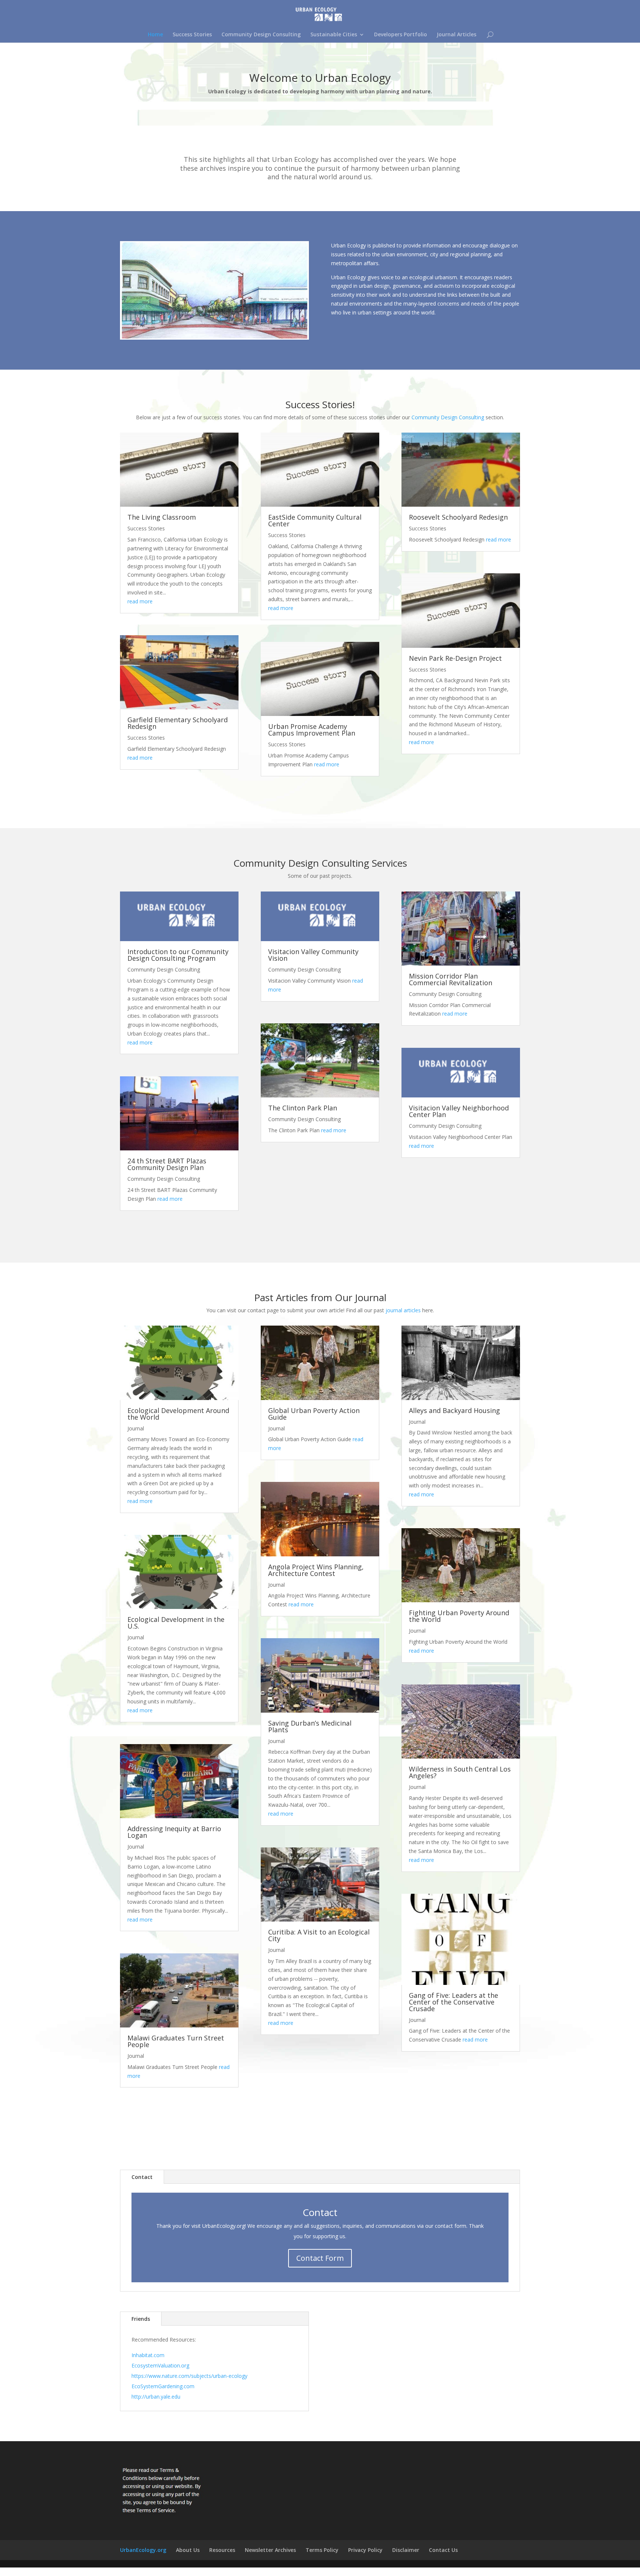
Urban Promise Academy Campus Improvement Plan (312, 730)
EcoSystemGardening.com (163, 2386)
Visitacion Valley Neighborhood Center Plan (459, 1111)
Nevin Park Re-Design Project (455, 658)
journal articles (403, 1310)
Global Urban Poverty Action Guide (314, 1414)
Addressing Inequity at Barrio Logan (174, 1832)
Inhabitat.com (148, 2355)
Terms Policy (322, 2550)
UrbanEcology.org (143, 2550)
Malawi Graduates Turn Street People (176, 2041)
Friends (141, 2319)
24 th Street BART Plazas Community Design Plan (167, 1164)
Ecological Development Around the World (178, 1414)
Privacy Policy (365, 2550)
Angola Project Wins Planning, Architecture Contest (316, 1570)
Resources (222, 2550)
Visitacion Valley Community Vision (313, 955)
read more (140, 601)
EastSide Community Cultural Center (315, 520)
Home (155, 35)
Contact (142, 2177)
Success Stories (192, 35)
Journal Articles (456, 35)
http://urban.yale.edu (156, 2397)
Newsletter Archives (270, 2550)
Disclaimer (406, 2550)
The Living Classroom (162, 517)
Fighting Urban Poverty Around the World (459, 1616)
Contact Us (443, 2550)
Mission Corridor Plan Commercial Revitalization (451, 979)
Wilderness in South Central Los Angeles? (460, 1772)
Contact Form (320, 2258)
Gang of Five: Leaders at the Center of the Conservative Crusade (454, 2002)
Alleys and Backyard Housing (454, 1410)
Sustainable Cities (334, 35)
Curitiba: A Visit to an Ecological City (319, 1935)
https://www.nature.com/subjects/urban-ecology (189, 2376)
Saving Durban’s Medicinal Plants (310, 1726)
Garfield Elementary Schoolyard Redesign (178, 723)
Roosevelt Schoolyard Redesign (458, 517)
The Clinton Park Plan (303, 1108)
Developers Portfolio (401, 35)
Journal (136, 1428)
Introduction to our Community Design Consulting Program (178, 955)
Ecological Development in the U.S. (176, 1623)
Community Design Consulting (261, 35)
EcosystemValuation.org (160, 2365)
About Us (188, 2550)
